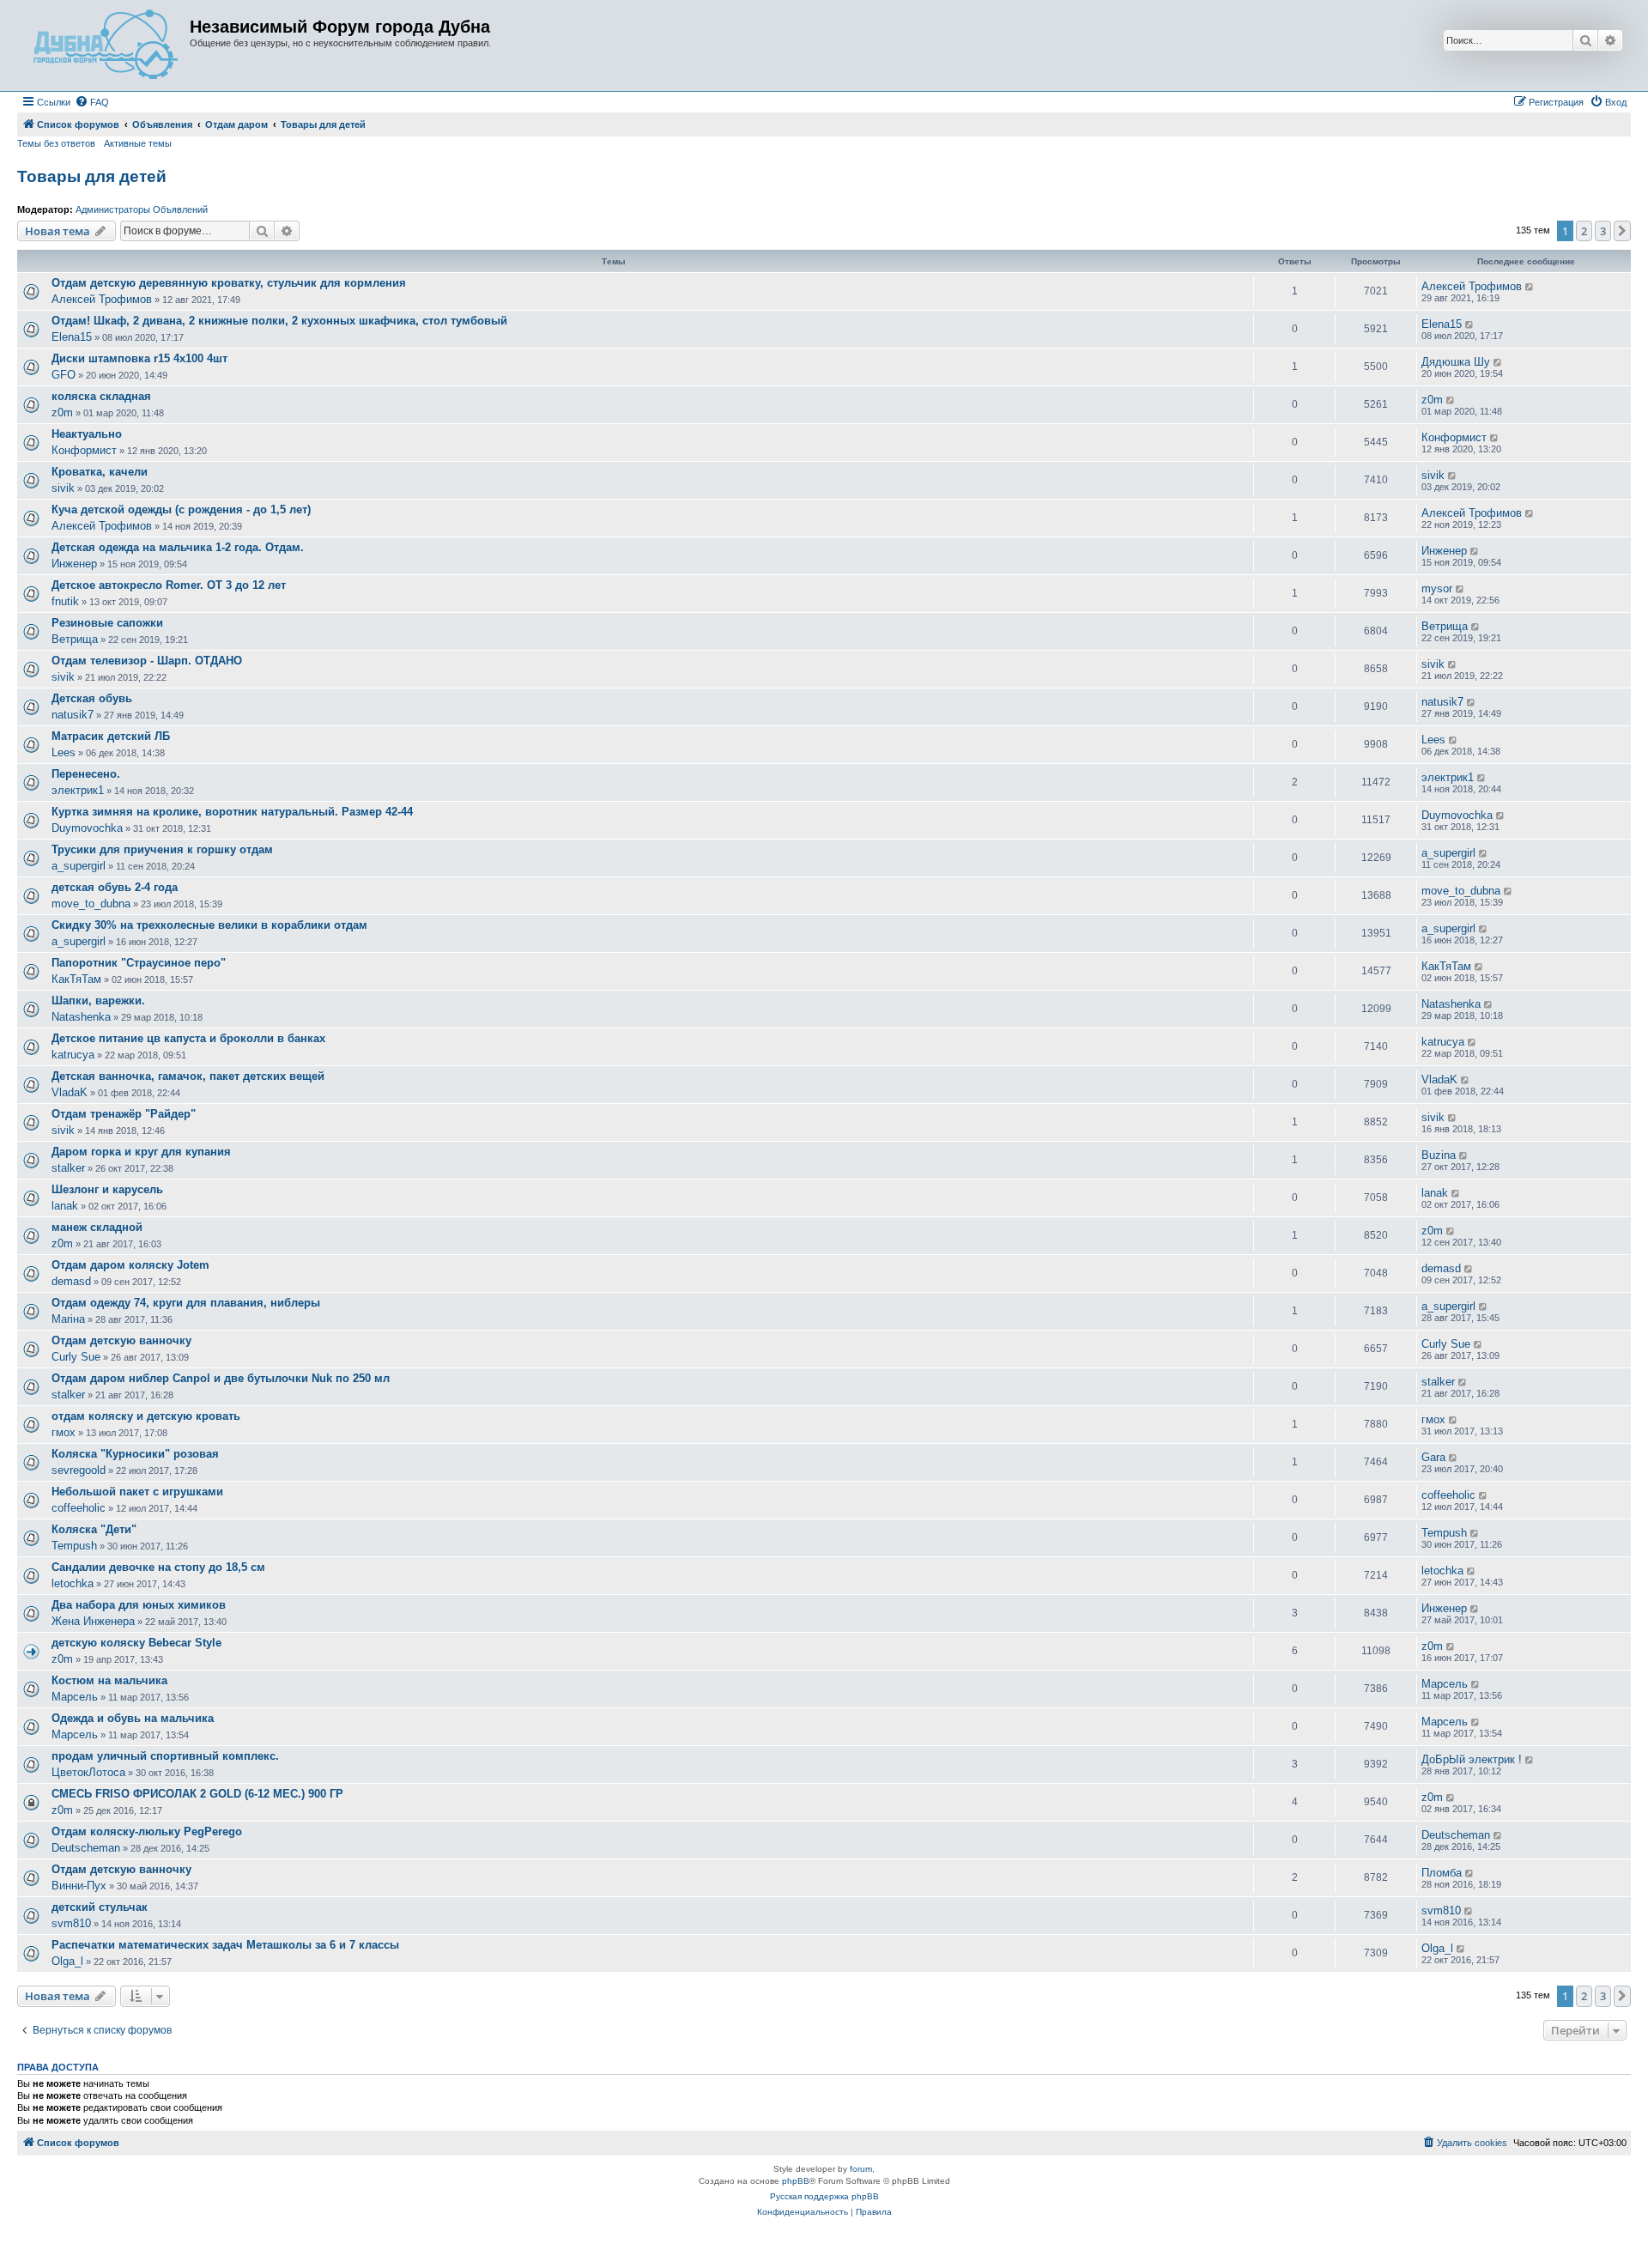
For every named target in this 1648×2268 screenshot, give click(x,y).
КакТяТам (76, 979)
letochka (73, 1583)
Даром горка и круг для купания (141, 1152)
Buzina (1439, 1155)
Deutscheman (86, 1848)
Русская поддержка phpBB (824, 2196)
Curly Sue (76, 1357)
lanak (65, 1206)
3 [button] (1603, 231)
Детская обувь (92, 698)
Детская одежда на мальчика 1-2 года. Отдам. (178, 547)
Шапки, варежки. (98, 1001)
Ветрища (75, 639)
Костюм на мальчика (109, 1680)
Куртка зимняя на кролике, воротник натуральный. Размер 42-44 (232, 812)
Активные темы (138, 143)
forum (861, 2169)
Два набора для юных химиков (139, 1605)
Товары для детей (92, 176)
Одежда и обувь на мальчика (133, 1718)
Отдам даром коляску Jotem (130, 1265)
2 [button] (1584, 231)
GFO (64, 375)
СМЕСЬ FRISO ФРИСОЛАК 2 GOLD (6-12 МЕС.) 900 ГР (197, 1794)
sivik (63, 488)
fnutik (65, 601)
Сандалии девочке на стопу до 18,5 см (158, 1567)
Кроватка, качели (100, 472)
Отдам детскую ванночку (121, 1340)
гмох (64, 1432)
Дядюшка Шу (1456, 362)
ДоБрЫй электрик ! (1472, 1759)
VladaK (70, 1092)
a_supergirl (79, 866)
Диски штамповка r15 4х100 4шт (139, 358)
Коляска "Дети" (94, 1529)
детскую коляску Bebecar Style (136, 1643)
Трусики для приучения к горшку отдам (162, 849)
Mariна (68, 1319)
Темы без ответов (56, 143)
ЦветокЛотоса (88, 1772)
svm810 (71, 1923)
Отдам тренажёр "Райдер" (124, 1114)
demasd (71, 1281)
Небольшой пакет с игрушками (137, 1492)
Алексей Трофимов (102, 299)
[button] (1622, 231)
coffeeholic (79, 1508)
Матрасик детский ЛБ (111, 736)
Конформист (84, 450)
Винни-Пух (79, 1886)
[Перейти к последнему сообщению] (1530, 287)
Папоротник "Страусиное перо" (139, 963)
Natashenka (81, 1017)
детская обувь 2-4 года (115, 887)
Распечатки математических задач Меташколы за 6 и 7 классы (225, 1945)
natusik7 (73, 715)
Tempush (74, 1546)
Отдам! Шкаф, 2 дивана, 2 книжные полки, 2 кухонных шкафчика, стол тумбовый (279, 321)
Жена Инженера (93, 1621)
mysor (1437, 588)
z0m (62, 412)
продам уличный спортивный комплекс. (165, 1756)
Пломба (1442, 1873)
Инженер (74, 564)
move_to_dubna (91, 904)
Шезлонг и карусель (107, 1189)
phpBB (796, 2181)
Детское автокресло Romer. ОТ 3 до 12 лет (169, 585)
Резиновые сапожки (107, 623)
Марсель (75, 1697)
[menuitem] (92, 102)
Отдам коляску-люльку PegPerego (147, 1831)
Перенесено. (86, 774)
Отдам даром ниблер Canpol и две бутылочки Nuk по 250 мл (221, 1378)
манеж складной (97, 1227)
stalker (68, 1168)
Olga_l (67, 1961)
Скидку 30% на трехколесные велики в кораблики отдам (209, 925)
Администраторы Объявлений (142, 209)
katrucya (73, 1055)
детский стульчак (100, 1907)
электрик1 (78, 790)
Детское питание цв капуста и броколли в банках (188, 1038)
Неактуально (87, 434)
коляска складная (101, 396)
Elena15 (72, 337)
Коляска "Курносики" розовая (135, 1454)
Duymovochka (87, 828)
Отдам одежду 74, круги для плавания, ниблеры (186, 1303)
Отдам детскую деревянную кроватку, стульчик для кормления (229, 283)
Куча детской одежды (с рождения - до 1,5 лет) (181, 509)
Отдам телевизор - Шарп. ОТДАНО (147, 661)
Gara (1433, 1457)
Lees (64, 752)
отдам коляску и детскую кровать (146, 1416)
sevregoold (79, 1470)
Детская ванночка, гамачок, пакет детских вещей (188, 1076)
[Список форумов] (106, 45)
